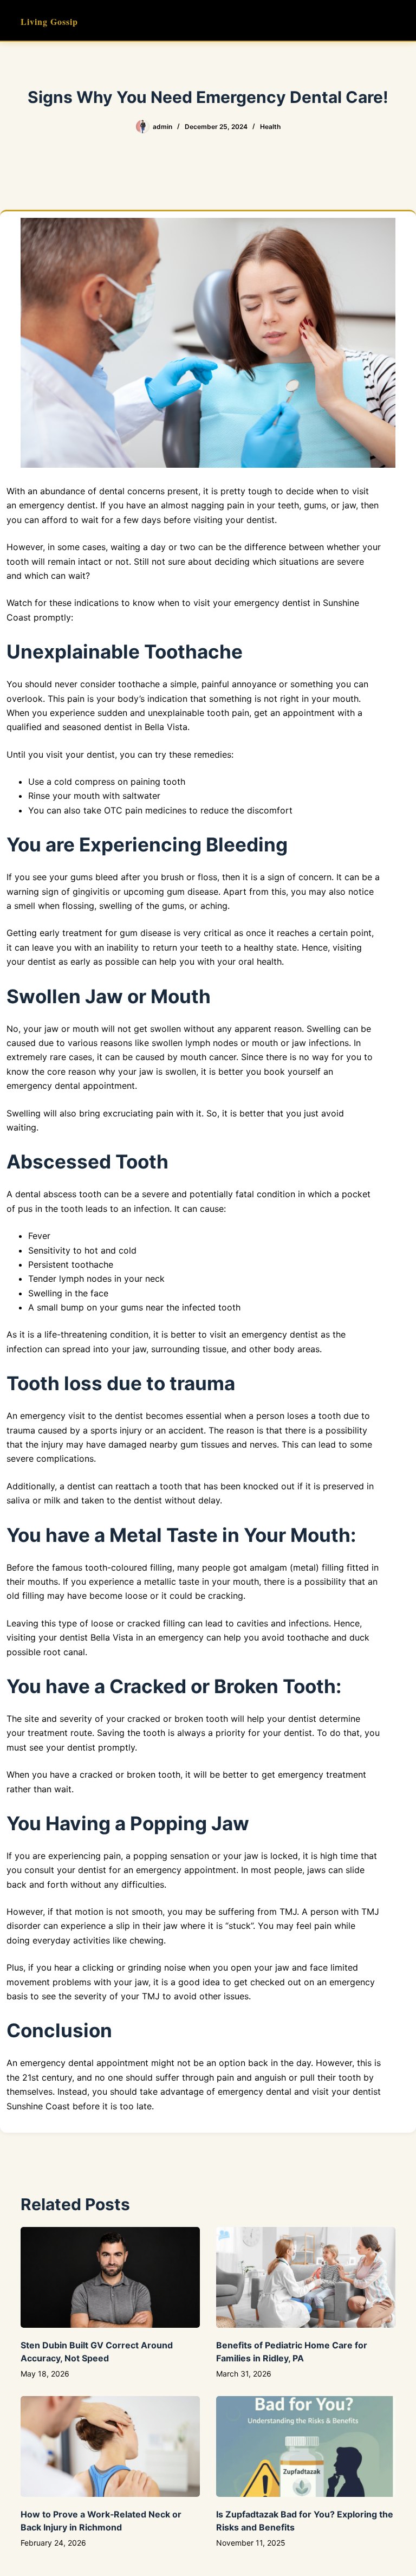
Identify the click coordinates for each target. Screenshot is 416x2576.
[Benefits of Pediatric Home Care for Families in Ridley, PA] (306, 2277)
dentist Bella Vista (96, 1637)
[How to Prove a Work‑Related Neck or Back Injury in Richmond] (110, 2446)
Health (270, 127)
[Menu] (391, 21)
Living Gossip (49, 21)
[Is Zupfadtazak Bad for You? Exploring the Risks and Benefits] (306, 2446)
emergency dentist (272, 603)
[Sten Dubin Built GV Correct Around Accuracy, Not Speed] (110, 2277)
